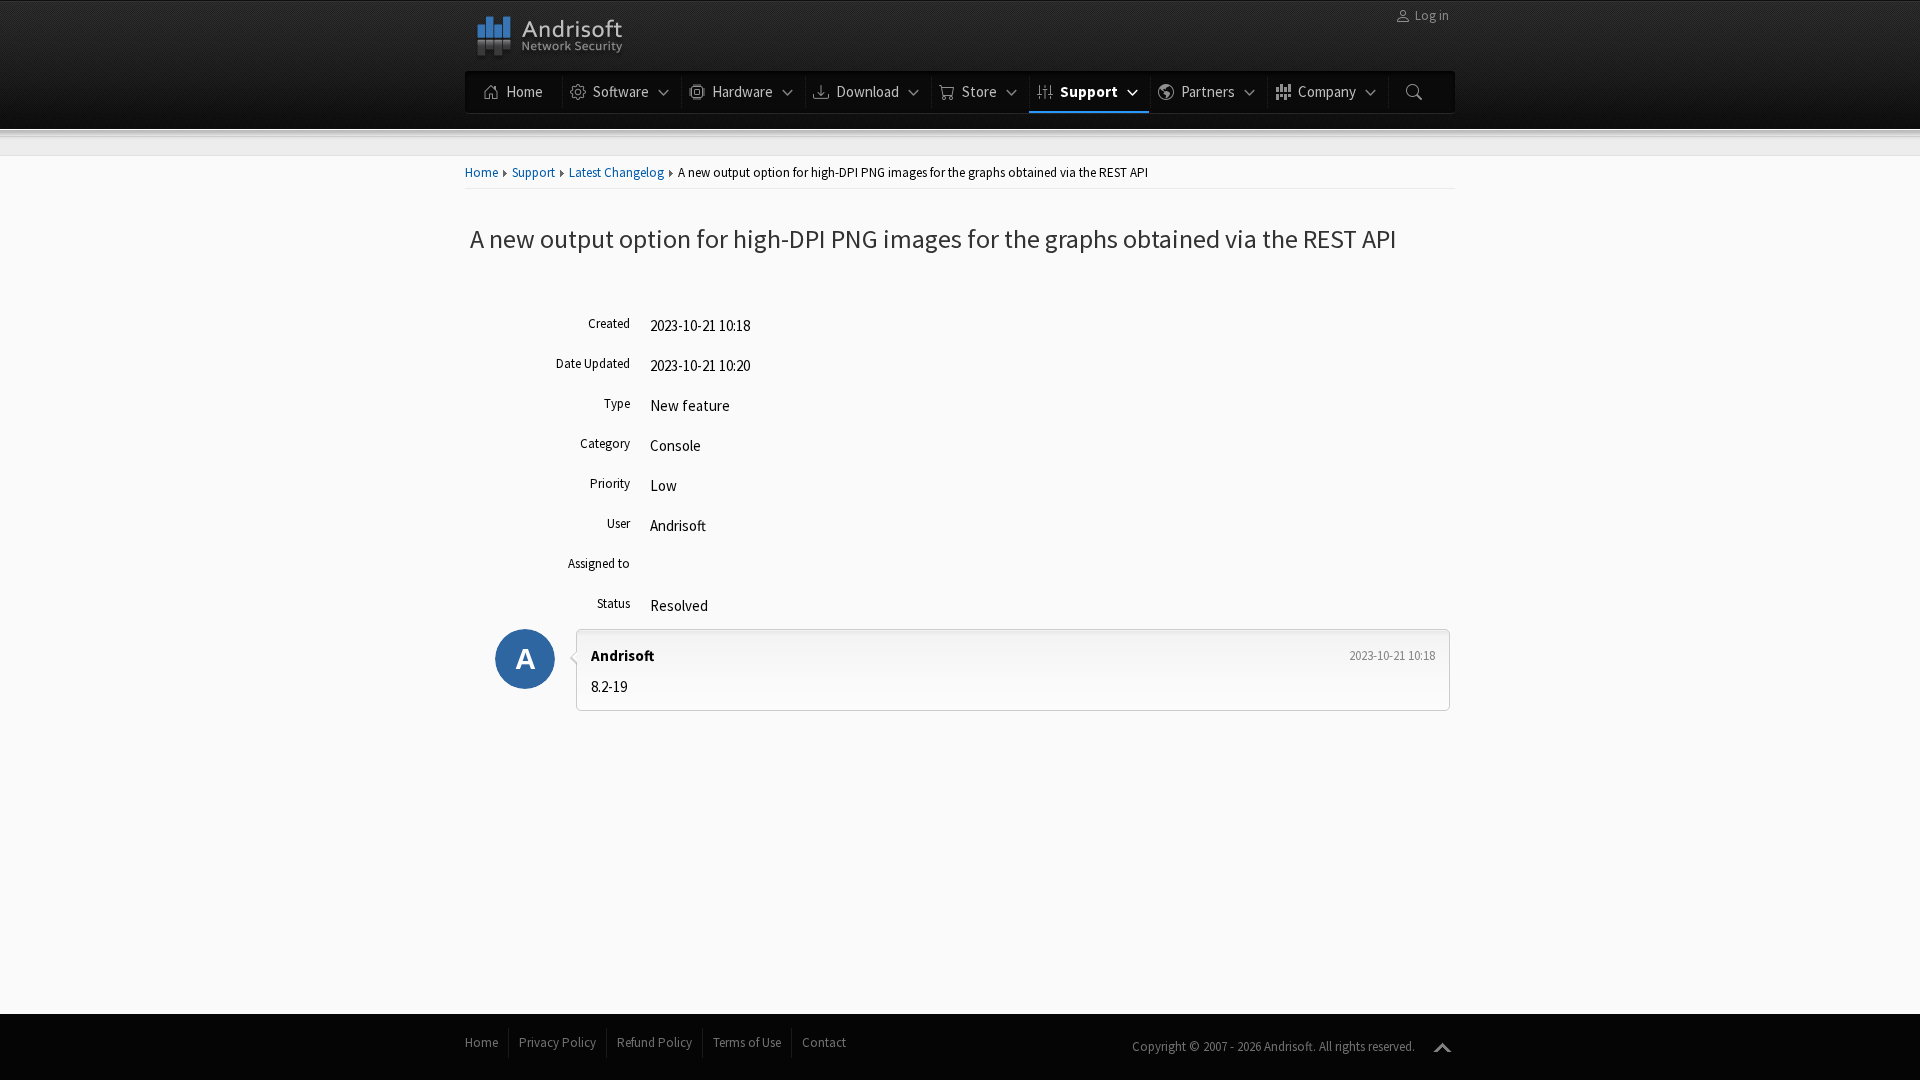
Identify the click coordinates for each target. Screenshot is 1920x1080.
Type (617, 403)
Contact (824, 1042)
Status (613, 603)
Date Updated (593, 363)
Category (605, 443)
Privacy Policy (557, 1042)
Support (533, 172)
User (618, 523)
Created (609, 323)
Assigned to (599, 563)
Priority (610, 483)
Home (481, 172)
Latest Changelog (616, 172)
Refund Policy (654, 1042)
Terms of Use (747, 1042)
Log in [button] (1432, 15)
